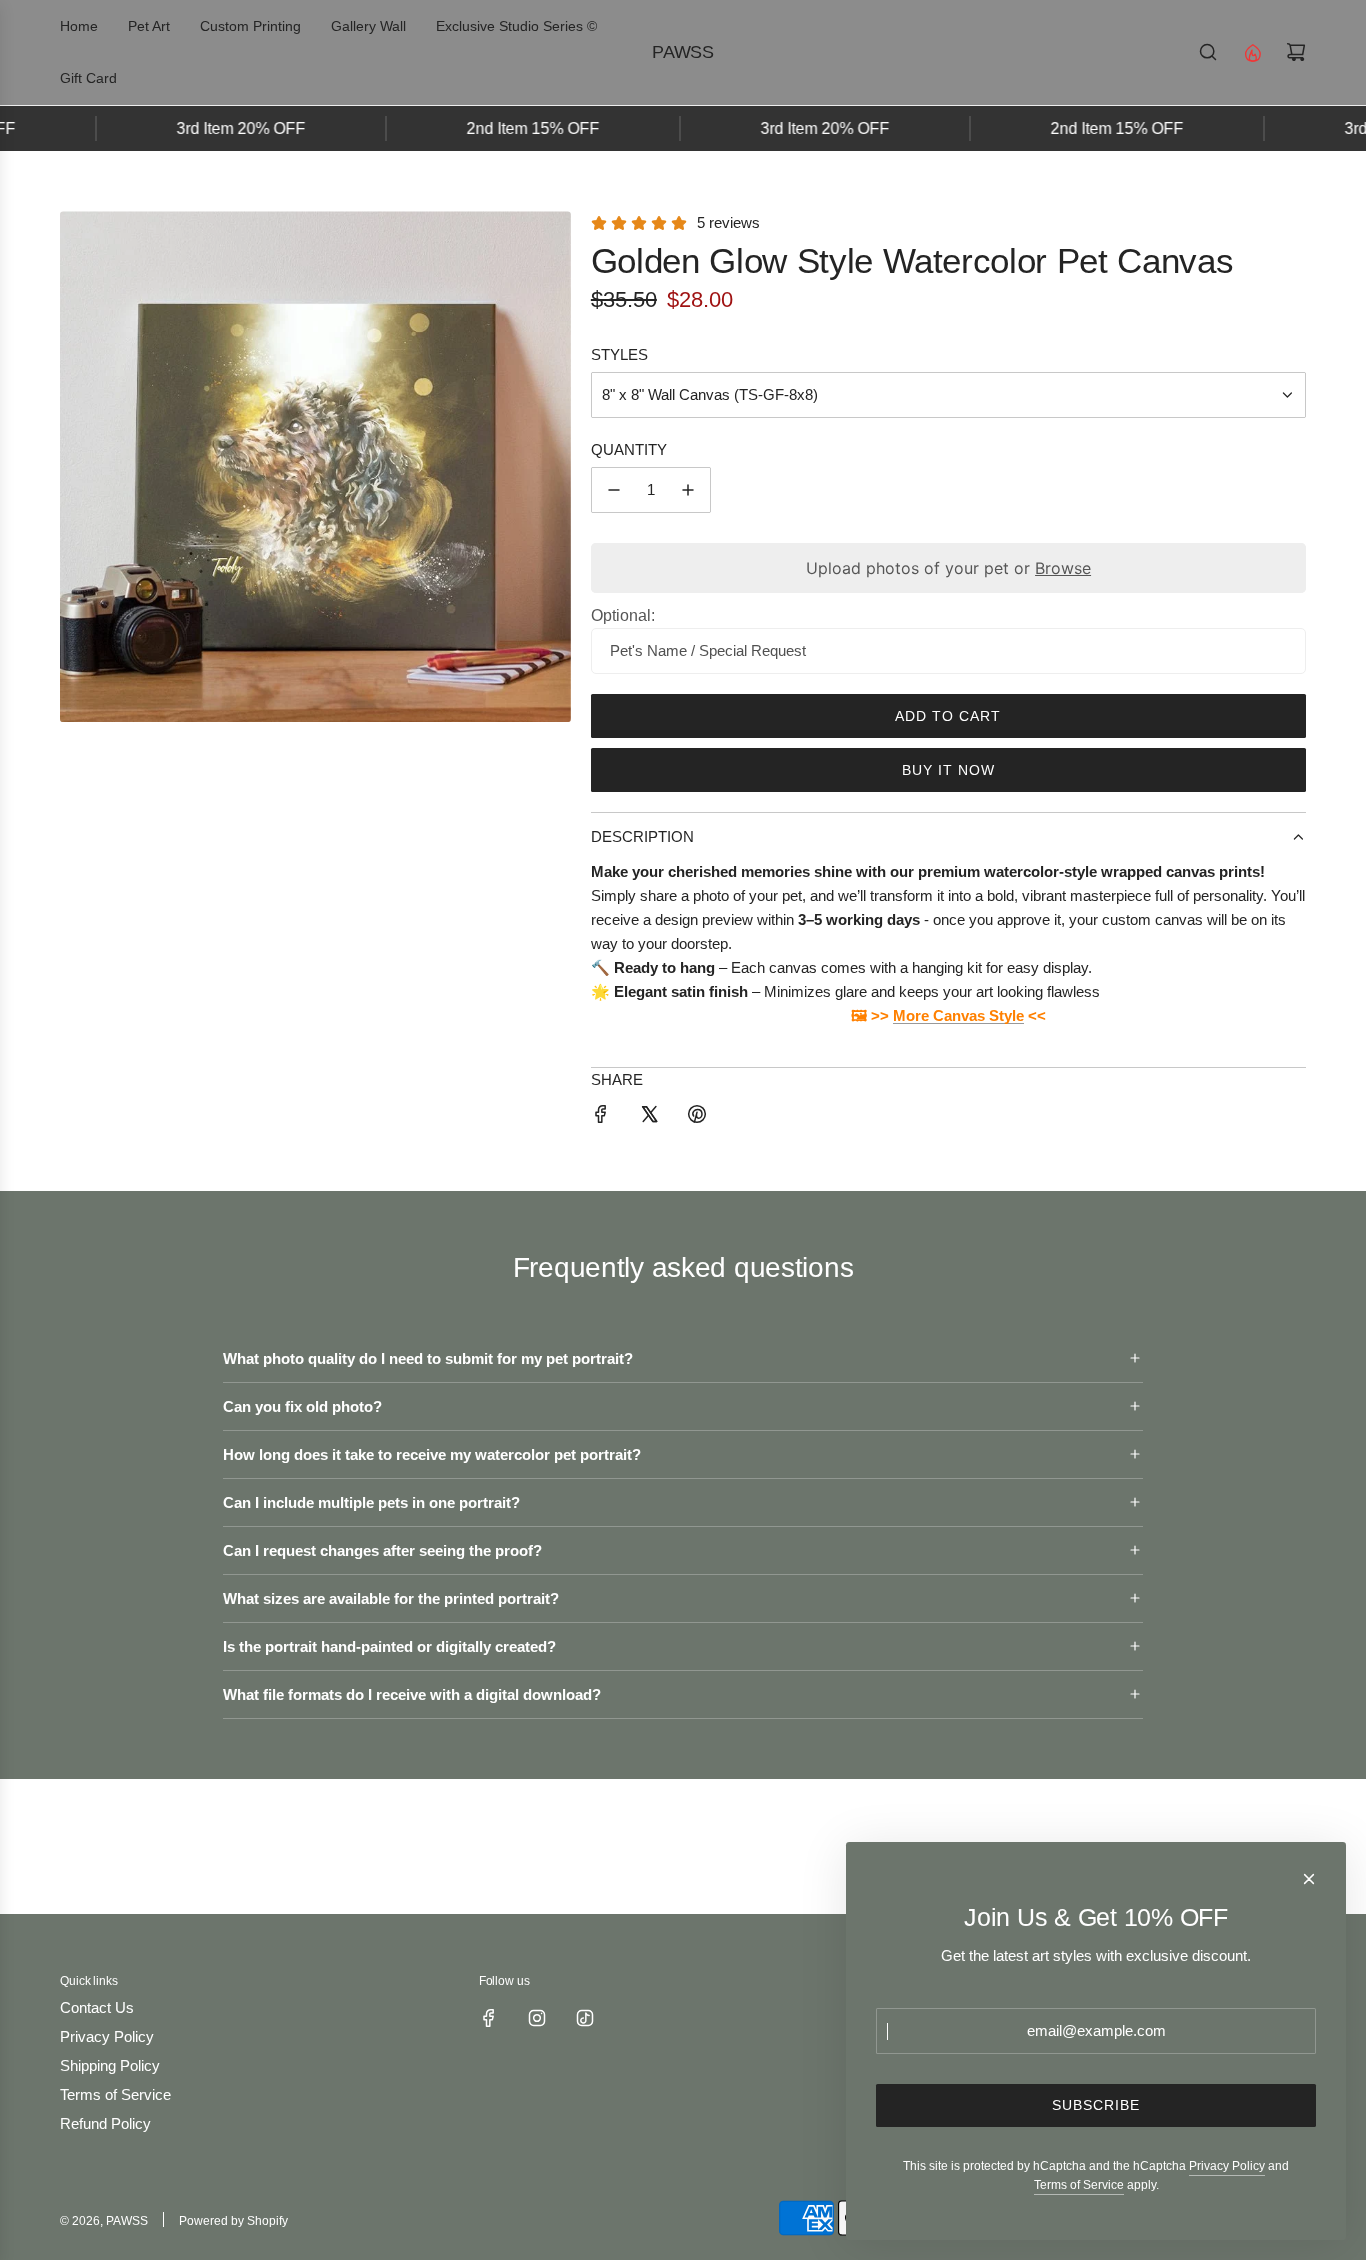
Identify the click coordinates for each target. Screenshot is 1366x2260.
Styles (619, 354)
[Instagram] (537, 2018)
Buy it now (948, 770)
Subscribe (1096, 2105)
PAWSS (683, 52)
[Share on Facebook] (601, 1117)
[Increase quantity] (688, 490)
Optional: (623, 615)
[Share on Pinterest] (697, 1117)
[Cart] (1296, 52)
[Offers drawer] (1252, 52)
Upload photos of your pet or (948, 568)
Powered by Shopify (233, 2221)
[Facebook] (489, 2018)
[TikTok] (585, 2018)
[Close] (1309, 1879)
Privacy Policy (1227, 2166)
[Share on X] (649, 1117)
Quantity (629, 449)
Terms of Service (1079, 2185)
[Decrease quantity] (614, 490)
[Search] (1208, 52)
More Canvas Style (958, 1015)
